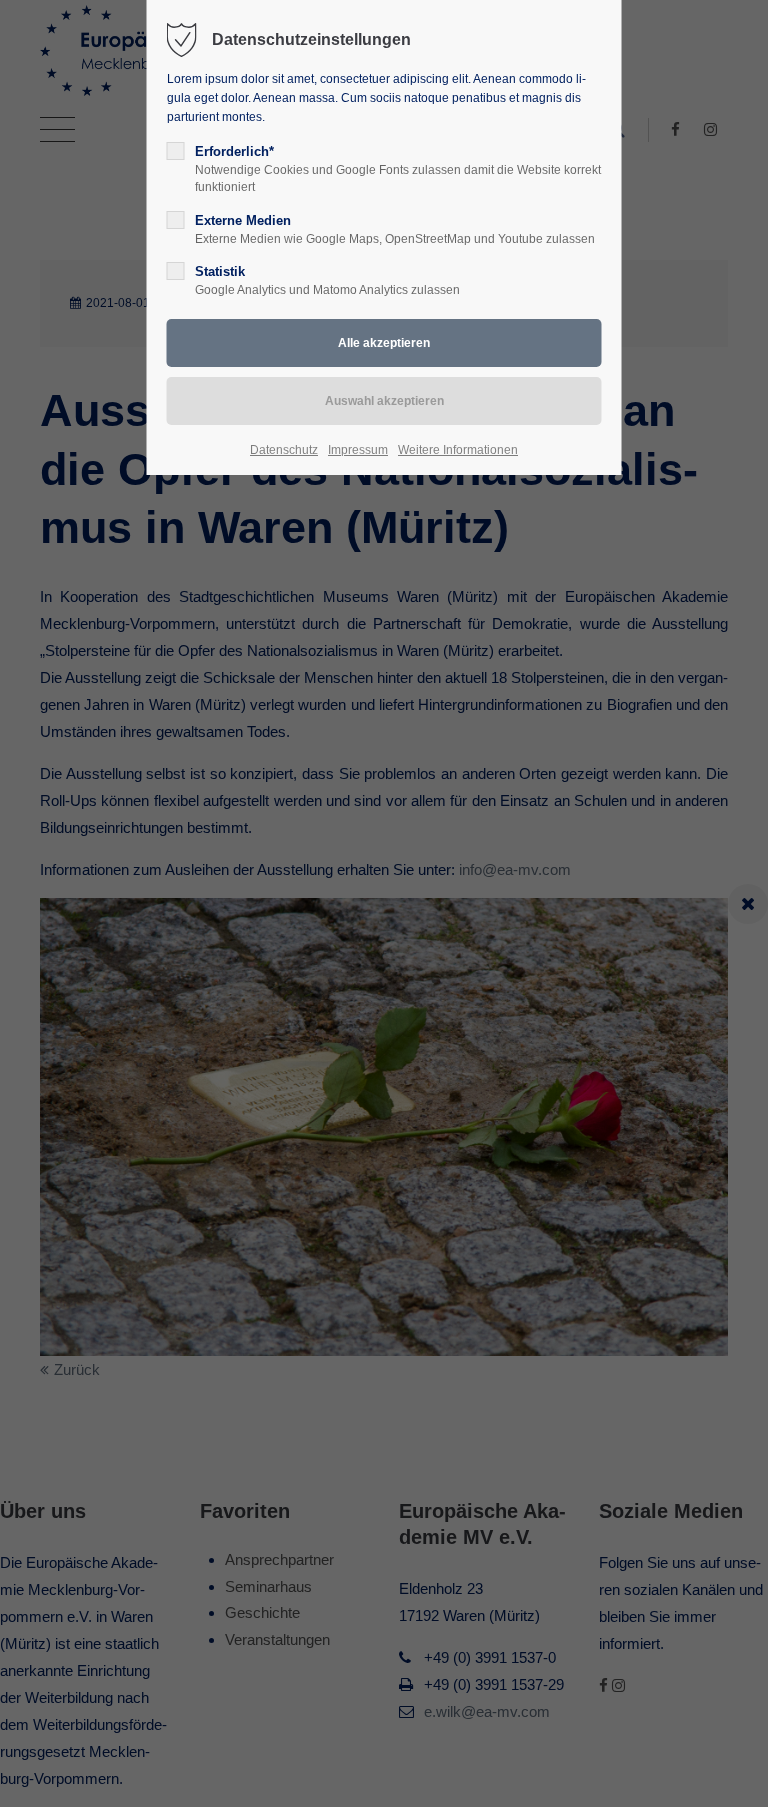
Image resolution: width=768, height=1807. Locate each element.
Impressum (358, 450)
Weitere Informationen (458, 450)
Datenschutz (284, 450)
